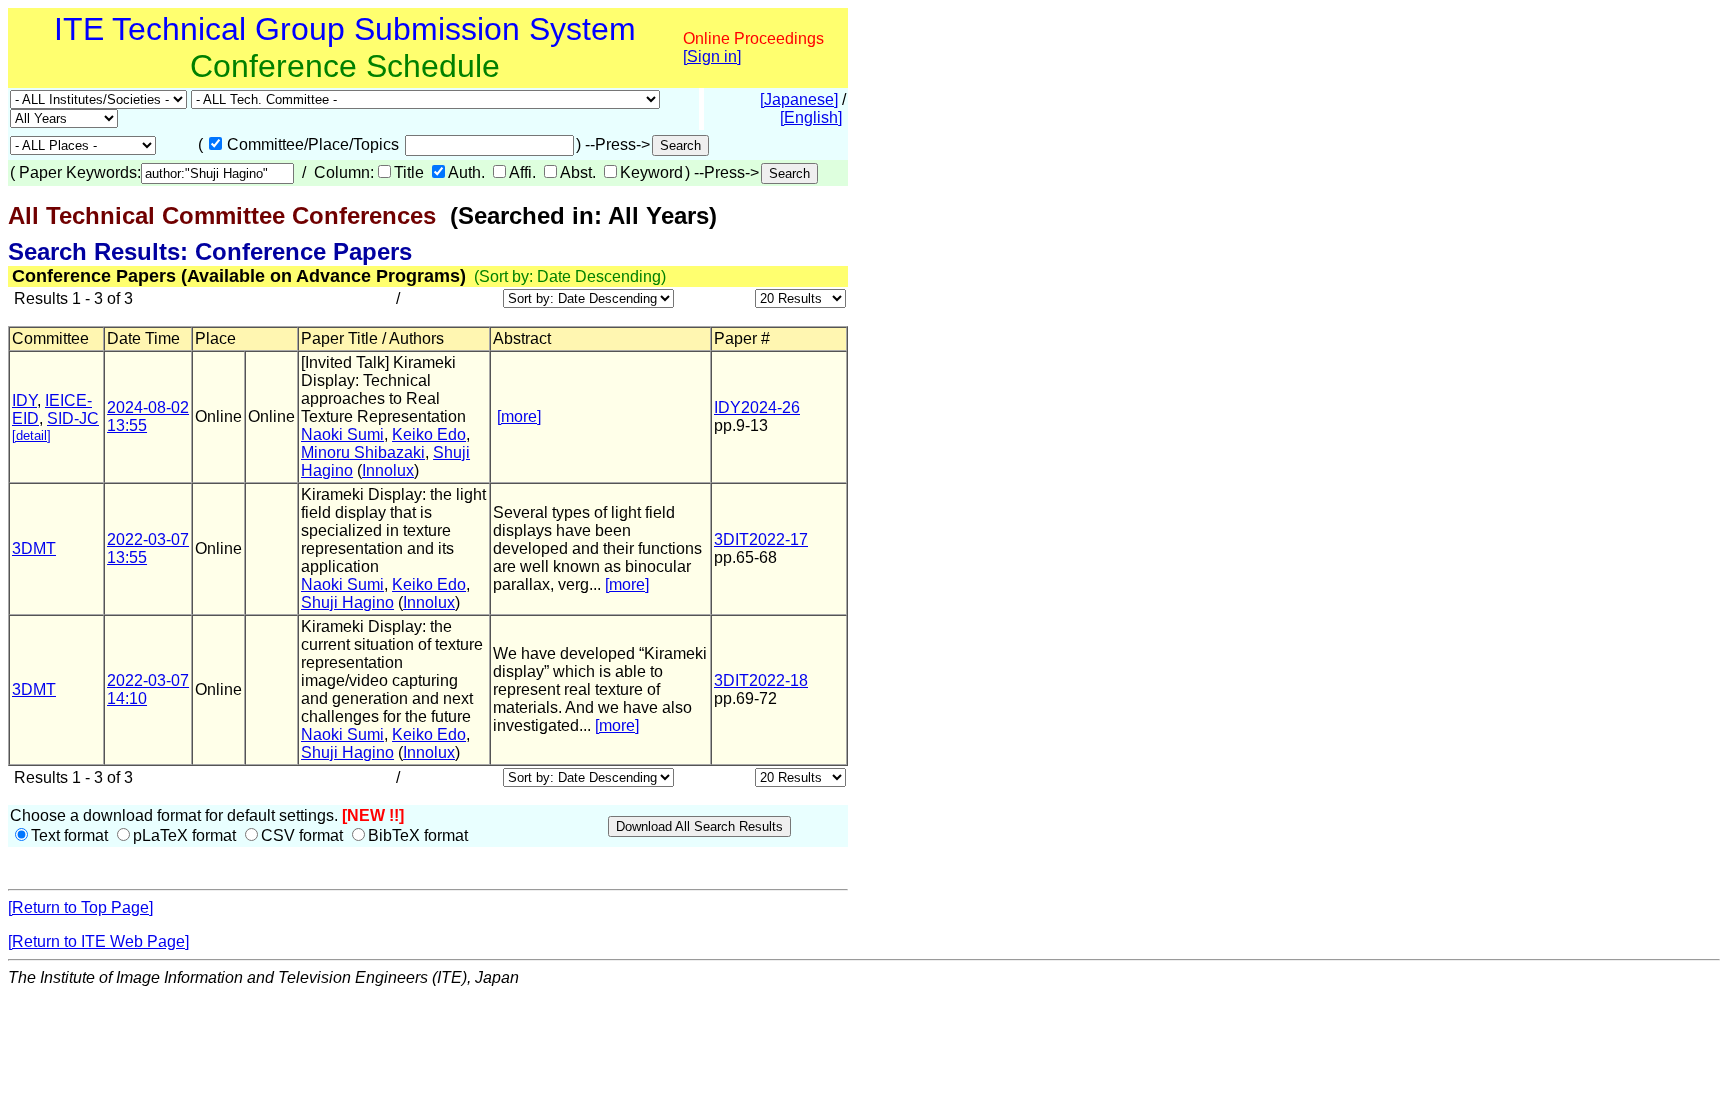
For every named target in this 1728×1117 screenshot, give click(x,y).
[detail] (31, 435)
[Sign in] (712, 56)
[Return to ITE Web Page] (98, 941)
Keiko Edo (429, 434)
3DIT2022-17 (761, 539)
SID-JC (73, 418)
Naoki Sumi (342, 434)
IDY (24, 400)
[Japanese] (799, 99)
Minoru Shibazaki (363, 452)
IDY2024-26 (757, 407)
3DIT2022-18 (761, 680)
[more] (519, 416)
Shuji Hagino (347, 602)
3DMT (34, 548)
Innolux (388, 470)
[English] (811, 117)
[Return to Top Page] (80, 907)
